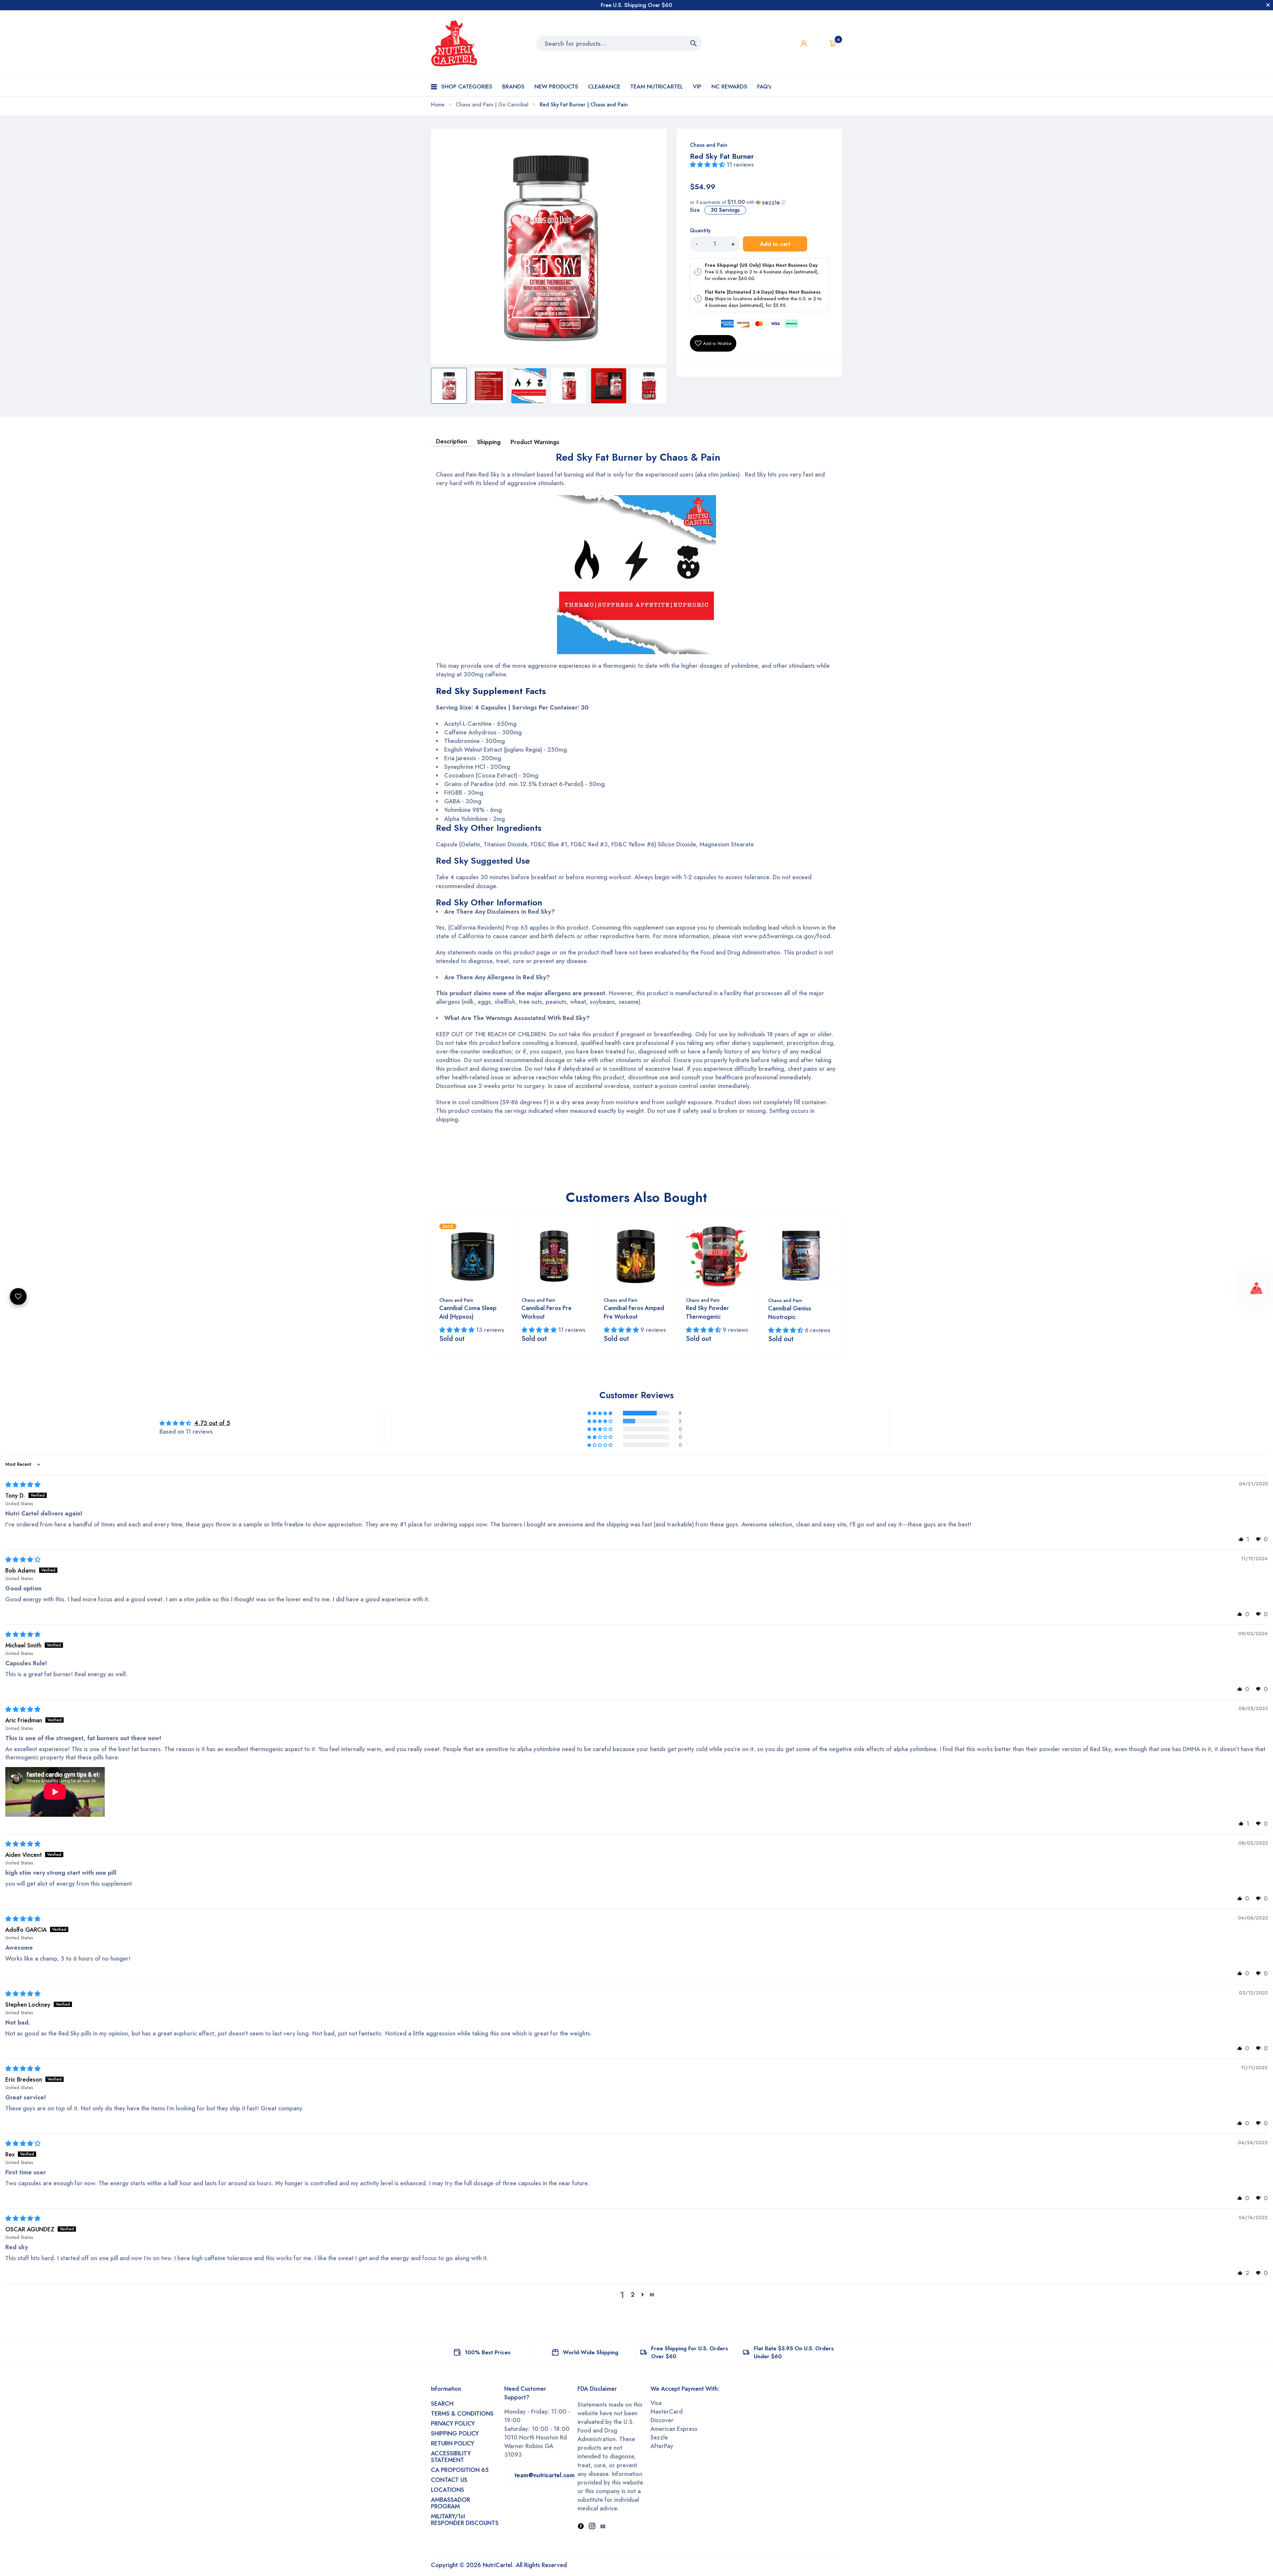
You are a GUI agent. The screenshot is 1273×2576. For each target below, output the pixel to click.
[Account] (804, 44)
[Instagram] (592, 2527)
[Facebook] (581, 2527)
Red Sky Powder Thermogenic (707, 1312)
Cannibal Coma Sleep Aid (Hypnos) (468, 1312)
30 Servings (725, 210)
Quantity (700, 231)
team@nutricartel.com (545, 2475)
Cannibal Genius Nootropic (790, 1313)
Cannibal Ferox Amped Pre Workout (634, 1312)
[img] (23, 1485)
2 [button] (633, 2295)
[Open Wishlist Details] (818, 43)
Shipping (489, 442)
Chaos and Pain (709, 145)
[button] (708, 165)
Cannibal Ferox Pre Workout (546, 1312)
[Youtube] (603, 2527)
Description (452, 441)
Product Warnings (535, 442)
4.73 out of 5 (212, 1423)
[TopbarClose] (1268, 5)
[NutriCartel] (454, 43)
